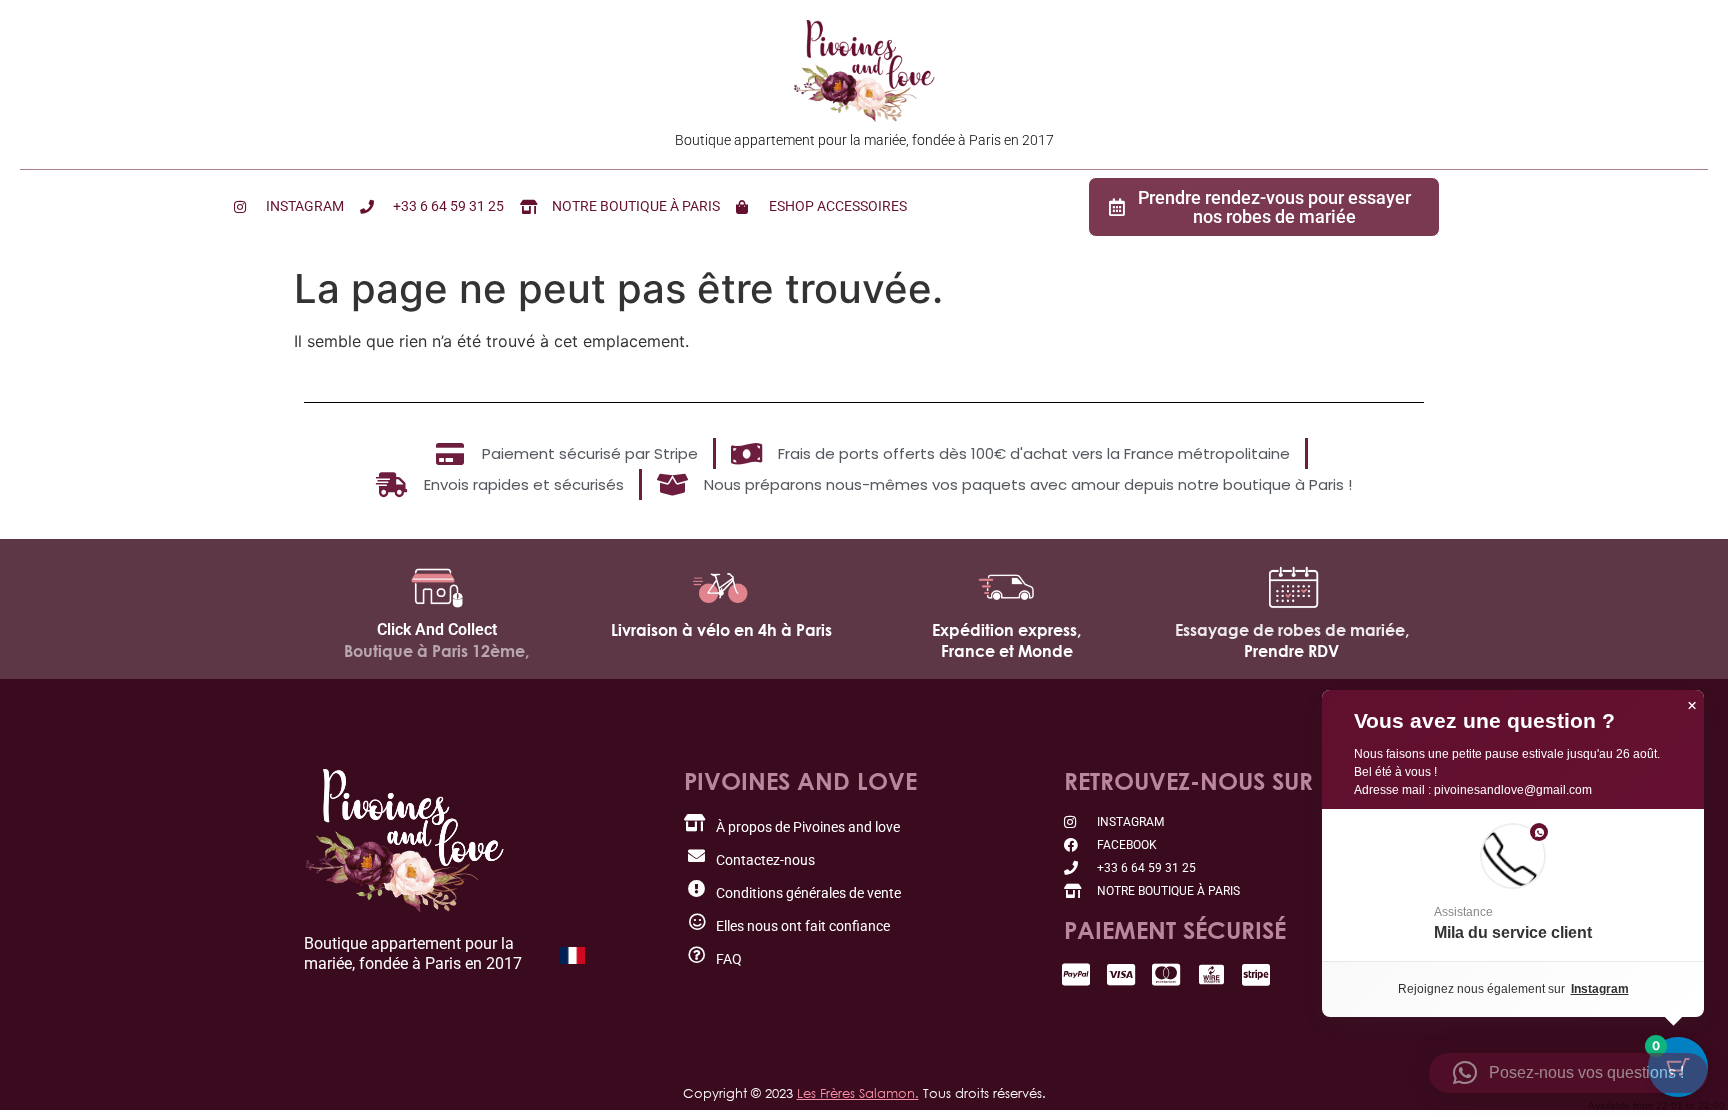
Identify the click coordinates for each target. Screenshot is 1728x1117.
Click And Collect (437, 629)
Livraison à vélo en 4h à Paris (721, 630)
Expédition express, (1006, 630)
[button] (1513, 885)
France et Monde (1007, 651)
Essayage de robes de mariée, (1292, 630)
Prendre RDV (1291, 651)
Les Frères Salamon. (858, 1093)
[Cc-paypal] (1076, 974)
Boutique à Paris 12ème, (436, 651)
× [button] (1692, 706)
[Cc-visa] (1121, 974)
